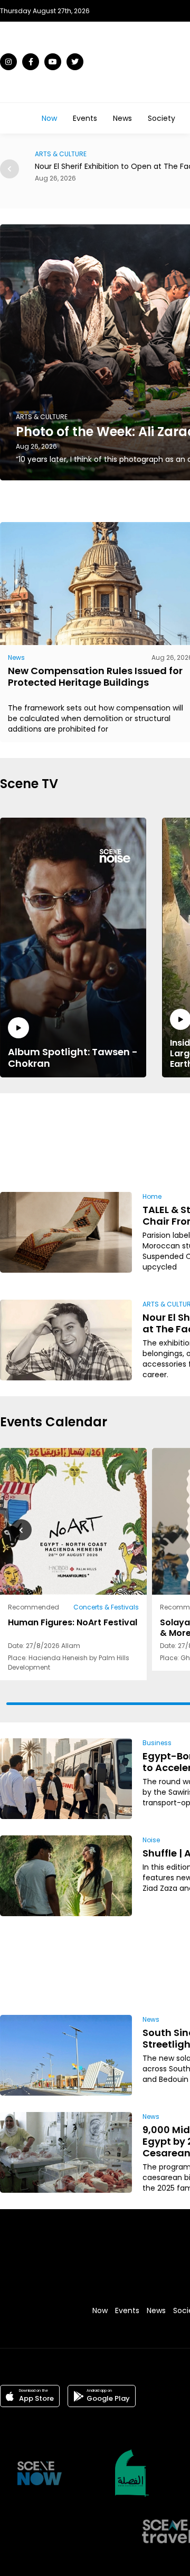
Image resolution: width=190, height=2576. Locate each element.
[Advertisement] (157, 1141)
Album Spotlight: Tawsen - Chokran (73, 1057)
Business (157, 1743)
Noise (151, 1840)
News (122, 118)
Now (49, 118)
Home (152, 1196)
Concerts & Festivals (106, 1607)
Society (161, 118)
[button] (9, 169)
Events (85, 118)
